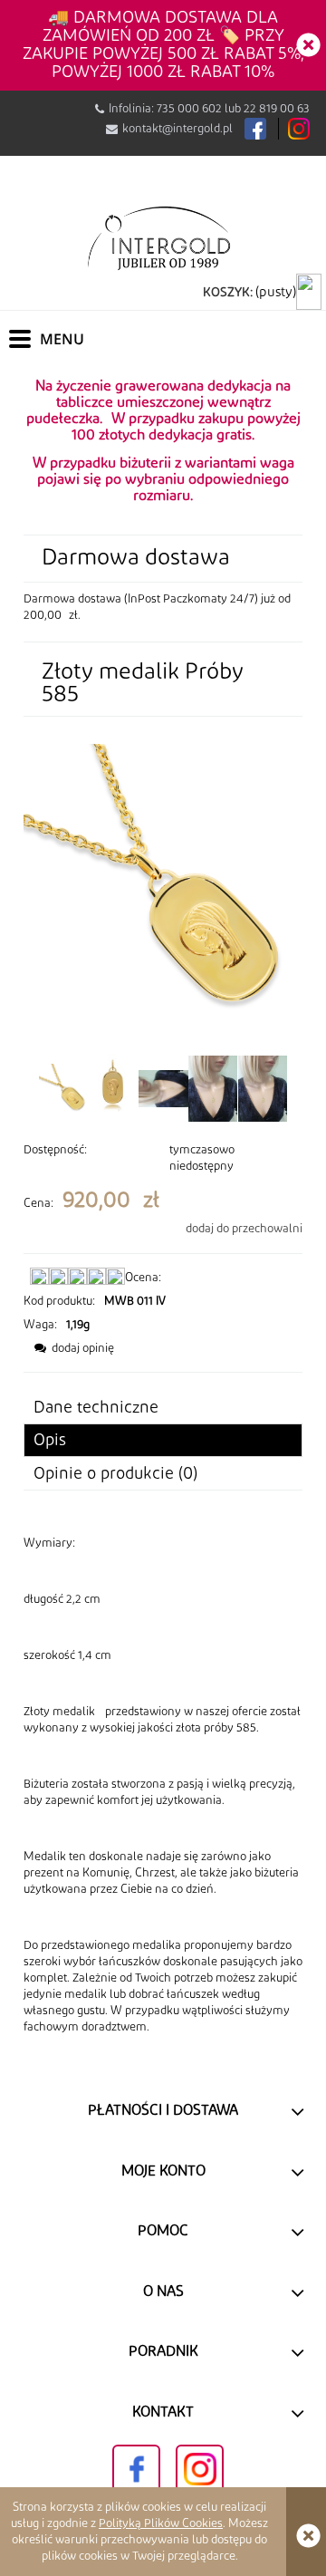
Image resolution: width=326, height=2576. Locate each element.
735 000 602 (189, 109)
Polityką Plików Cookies (161, 2523)
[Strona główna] (163, 237)
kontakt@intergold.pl (177, 129)
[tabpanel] (163, 1785)
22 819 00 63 (277, 109)
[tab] (163, 1440)
